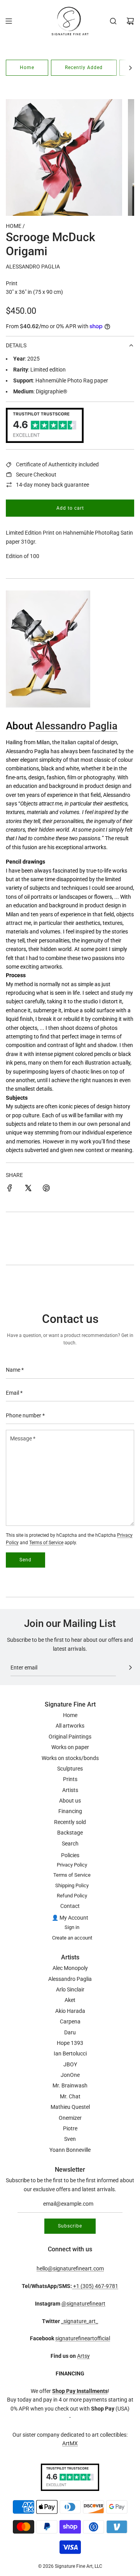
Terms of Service (46, 1543)
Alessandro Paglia (33, 267)
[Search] (113, 21)
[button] (130, 68)
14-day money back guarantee (52, 485)
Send (25, 1560)
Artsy (83, 2356)
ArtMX (70, 2443)
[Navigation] (9, 21)
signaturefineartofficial (83, 2338)
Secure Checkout (36, 475)
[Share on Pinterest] (46, 1189)
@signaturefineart (83, 2304)
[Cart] (130, 21)
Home (27, 68)
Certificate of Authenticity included (57, 464)
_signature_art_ (80, 2321)
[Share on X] (28, 1189)
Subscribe (70, 2226)
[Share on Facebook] (10, 1189)
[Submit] (130, 1668)
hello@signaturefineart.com (70, 2268)
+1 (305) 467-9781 (95, 2286)
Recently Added (84, 68)
